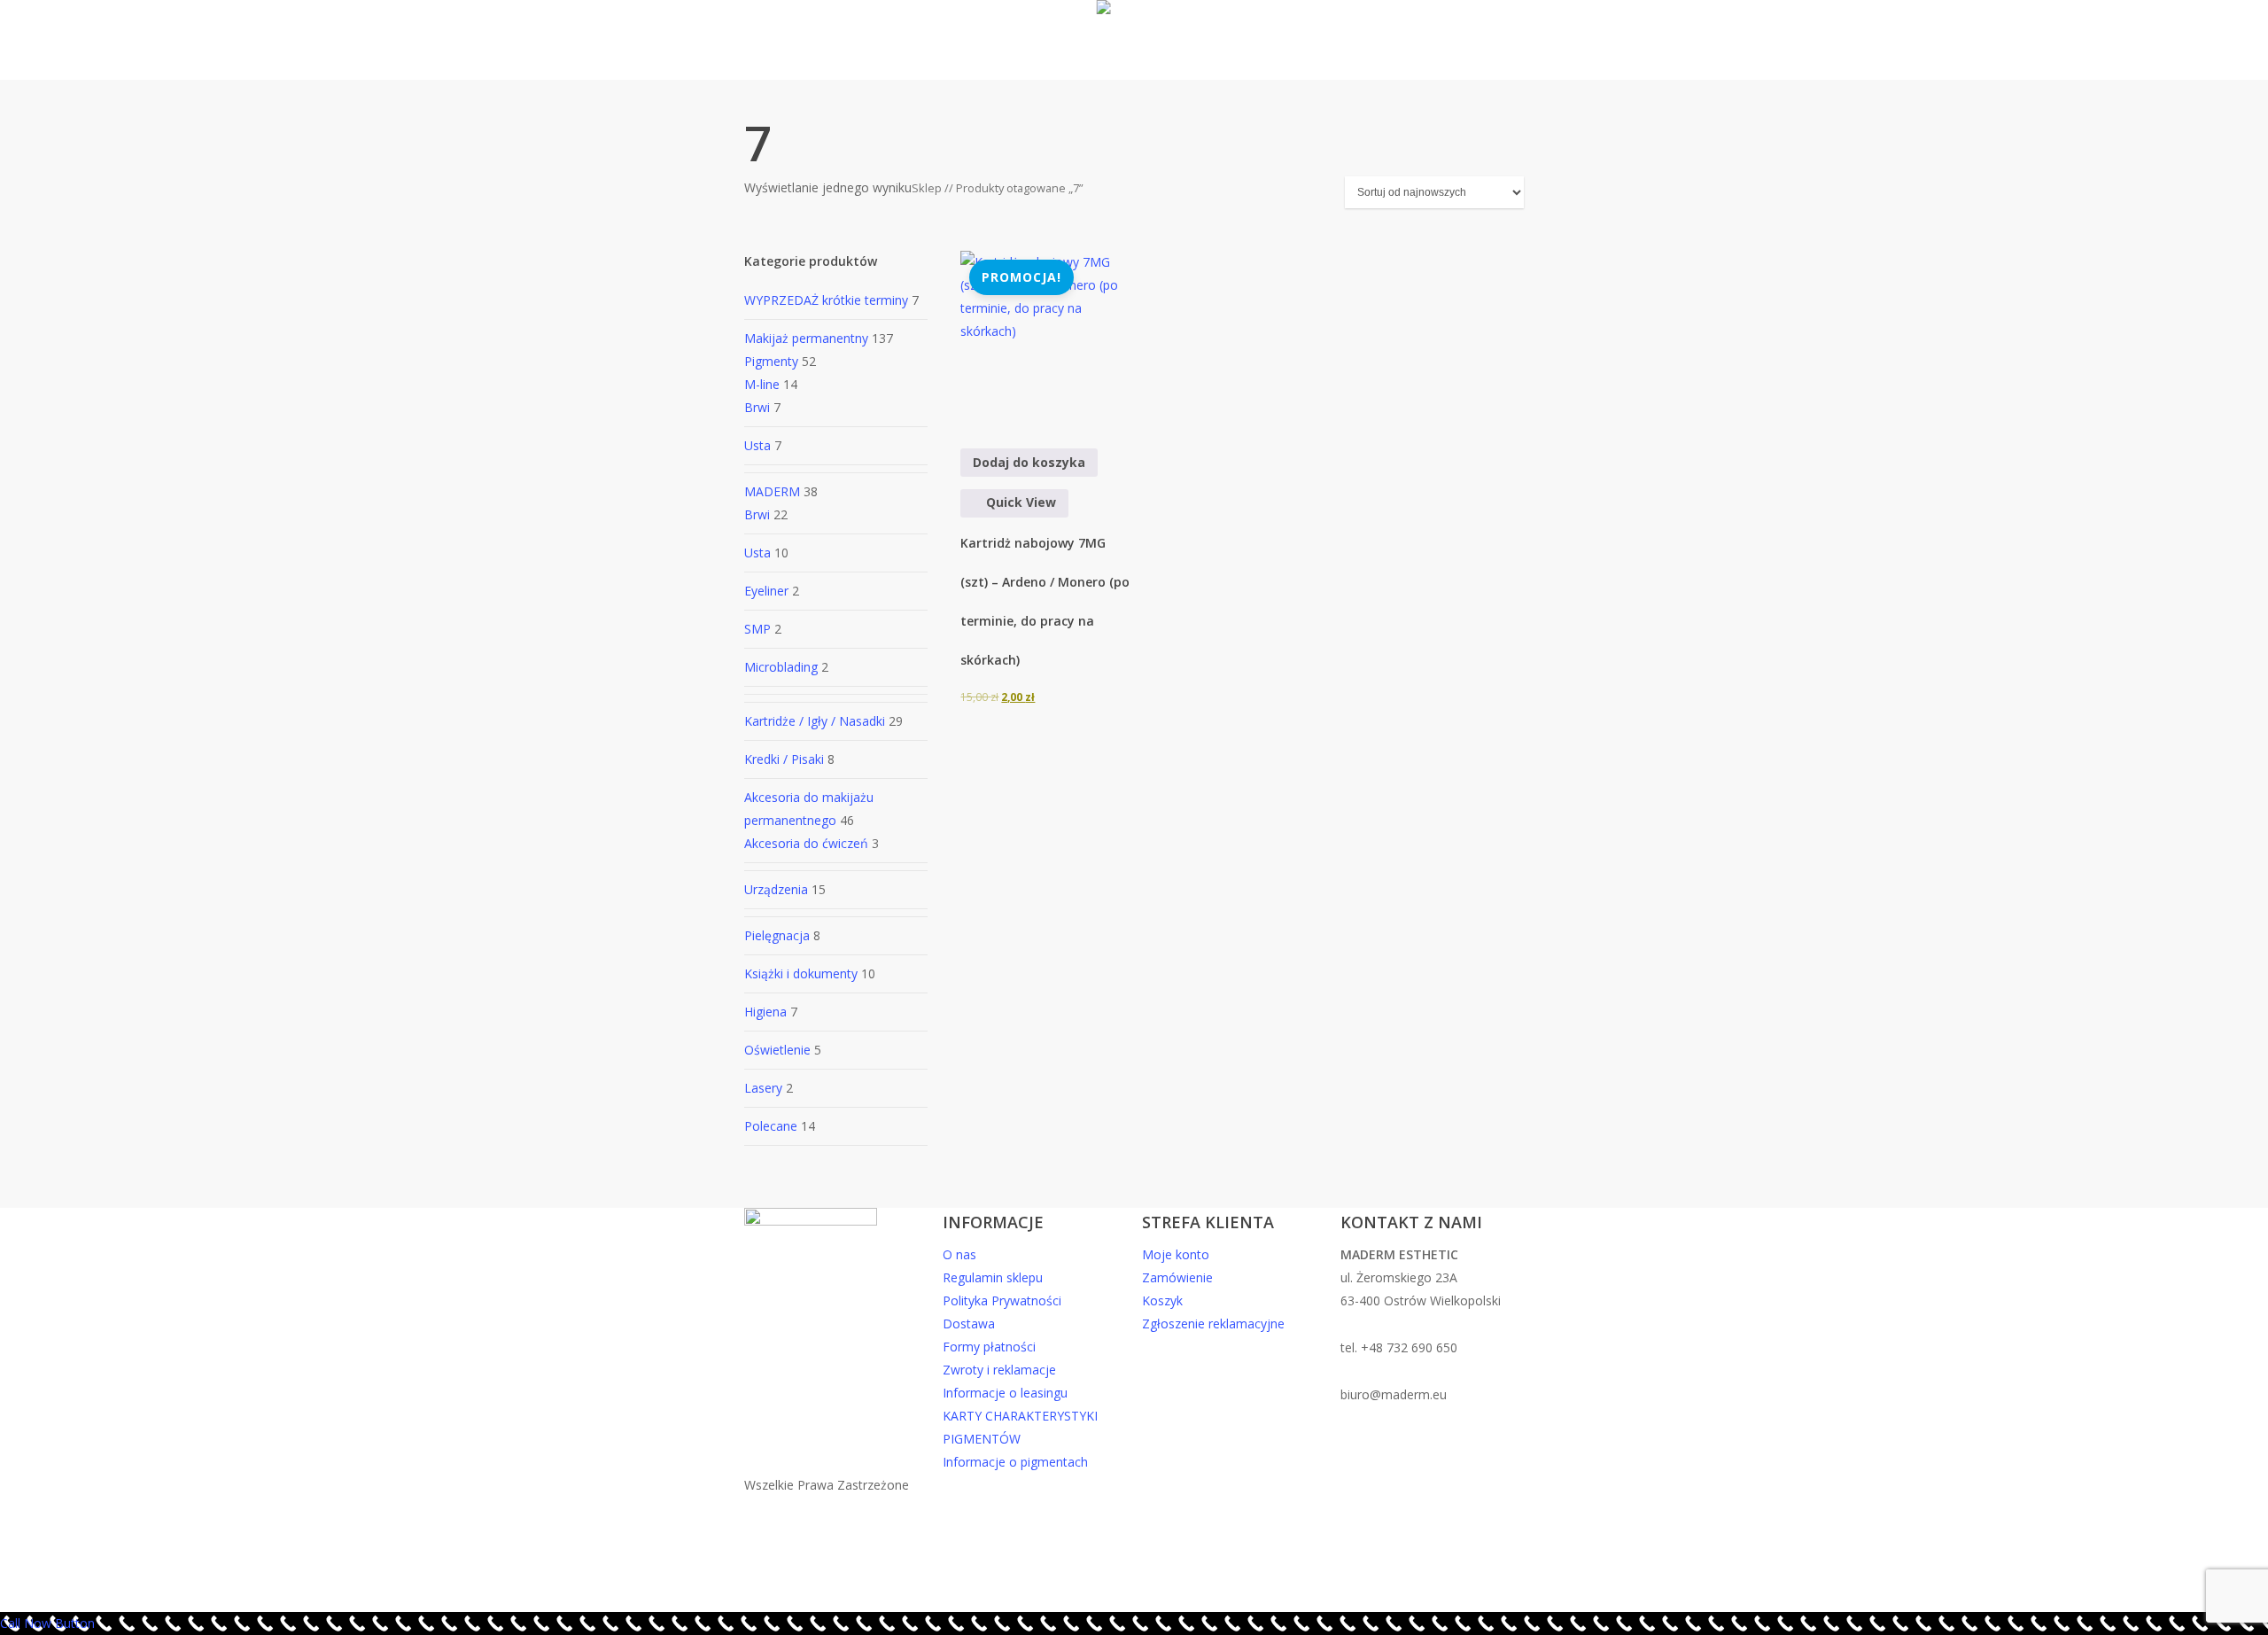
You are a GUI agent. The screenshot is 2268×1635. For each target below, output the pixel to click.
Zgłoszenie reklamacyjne (1213, 1324)
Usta (757, 445)
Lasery (763, 1088)
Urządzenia (776, 889)
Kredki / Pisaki (784, 759)
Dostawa (969, 1324)
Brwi (757, 407)
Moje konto (1176, 1254)
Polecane (771, 1126)
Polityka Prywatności (1002, 1300)
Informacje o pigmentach (1015, 1462)
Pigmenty (771, 361)
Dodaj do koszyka (1029, 462)
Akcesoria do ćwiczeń (806, 843)
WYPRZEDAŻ (828, 300)
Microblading (781, 667)
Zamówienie (1177, 1277)
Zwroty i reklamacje (999, 1370)
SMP (757, 629)
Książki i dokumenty (801, 973)
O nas (959, 1254)
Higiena (765, 1012)
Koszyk (1162, 1300)
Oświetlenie (777, 1050)
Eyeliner (766, 591)
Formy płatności (989, 1347)
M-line (762, 384)
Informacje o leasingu (1005, 1393)
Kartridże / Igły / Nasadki (815, 721)
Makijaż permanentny (806, 338)
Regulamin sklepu (993, 1277)
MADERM (772, 491)
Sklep (927, 188)
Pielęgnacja (777, 935)
